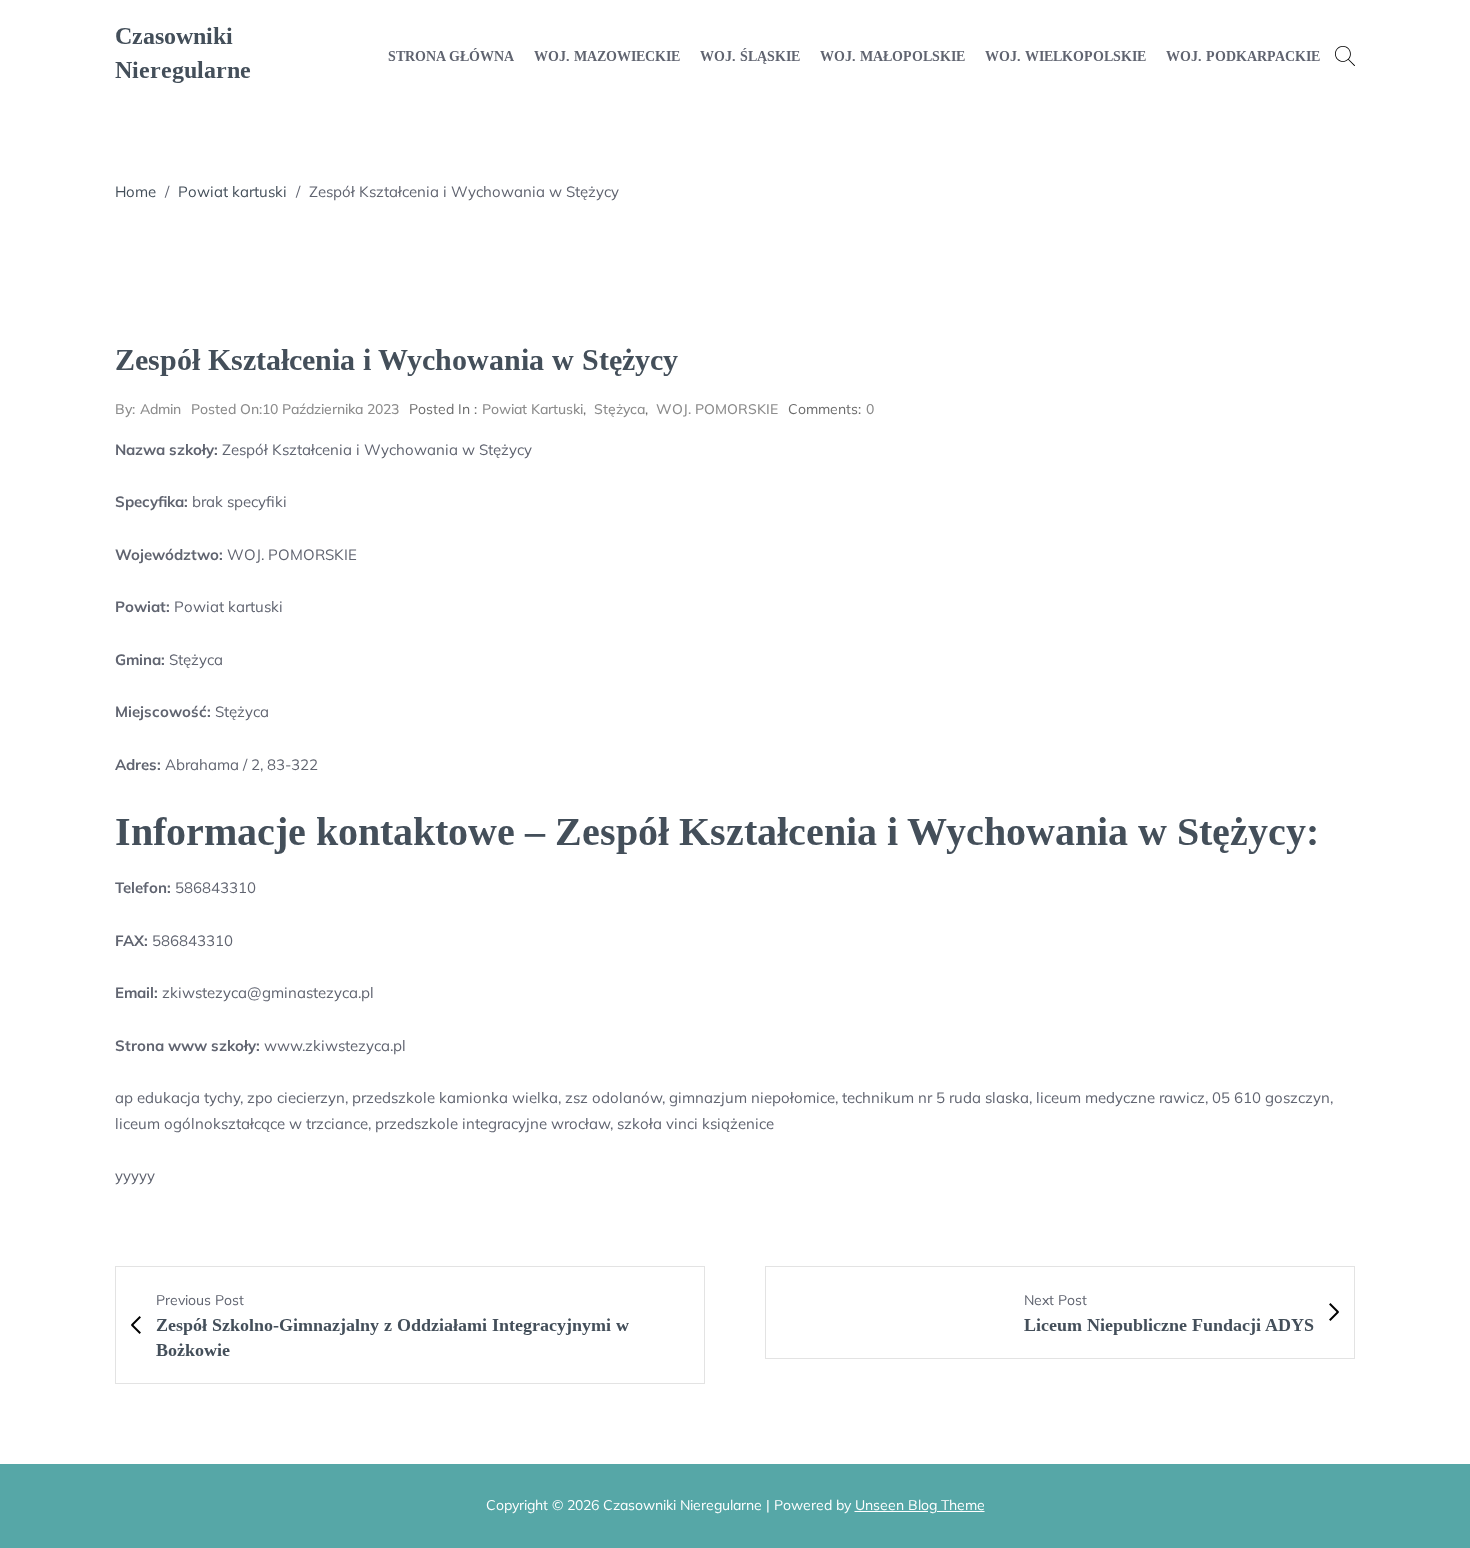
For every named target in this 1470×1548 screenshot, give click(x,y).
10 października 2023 (295, 409)
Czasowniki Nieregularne (183, 53)
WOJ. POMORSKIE (717, 409)
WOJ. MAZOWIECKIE (607, 56)
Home (135, 191)
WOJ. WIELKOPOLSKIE (1065, 56)
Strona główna (451, 56)
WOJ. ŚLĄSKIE (750, 56)
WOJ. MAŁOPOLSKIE (892, 56)
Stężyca (619, 409)
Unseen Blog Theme (920, 1505)
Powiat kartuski (232, 191)
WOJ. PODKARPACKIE (1243, 56)
